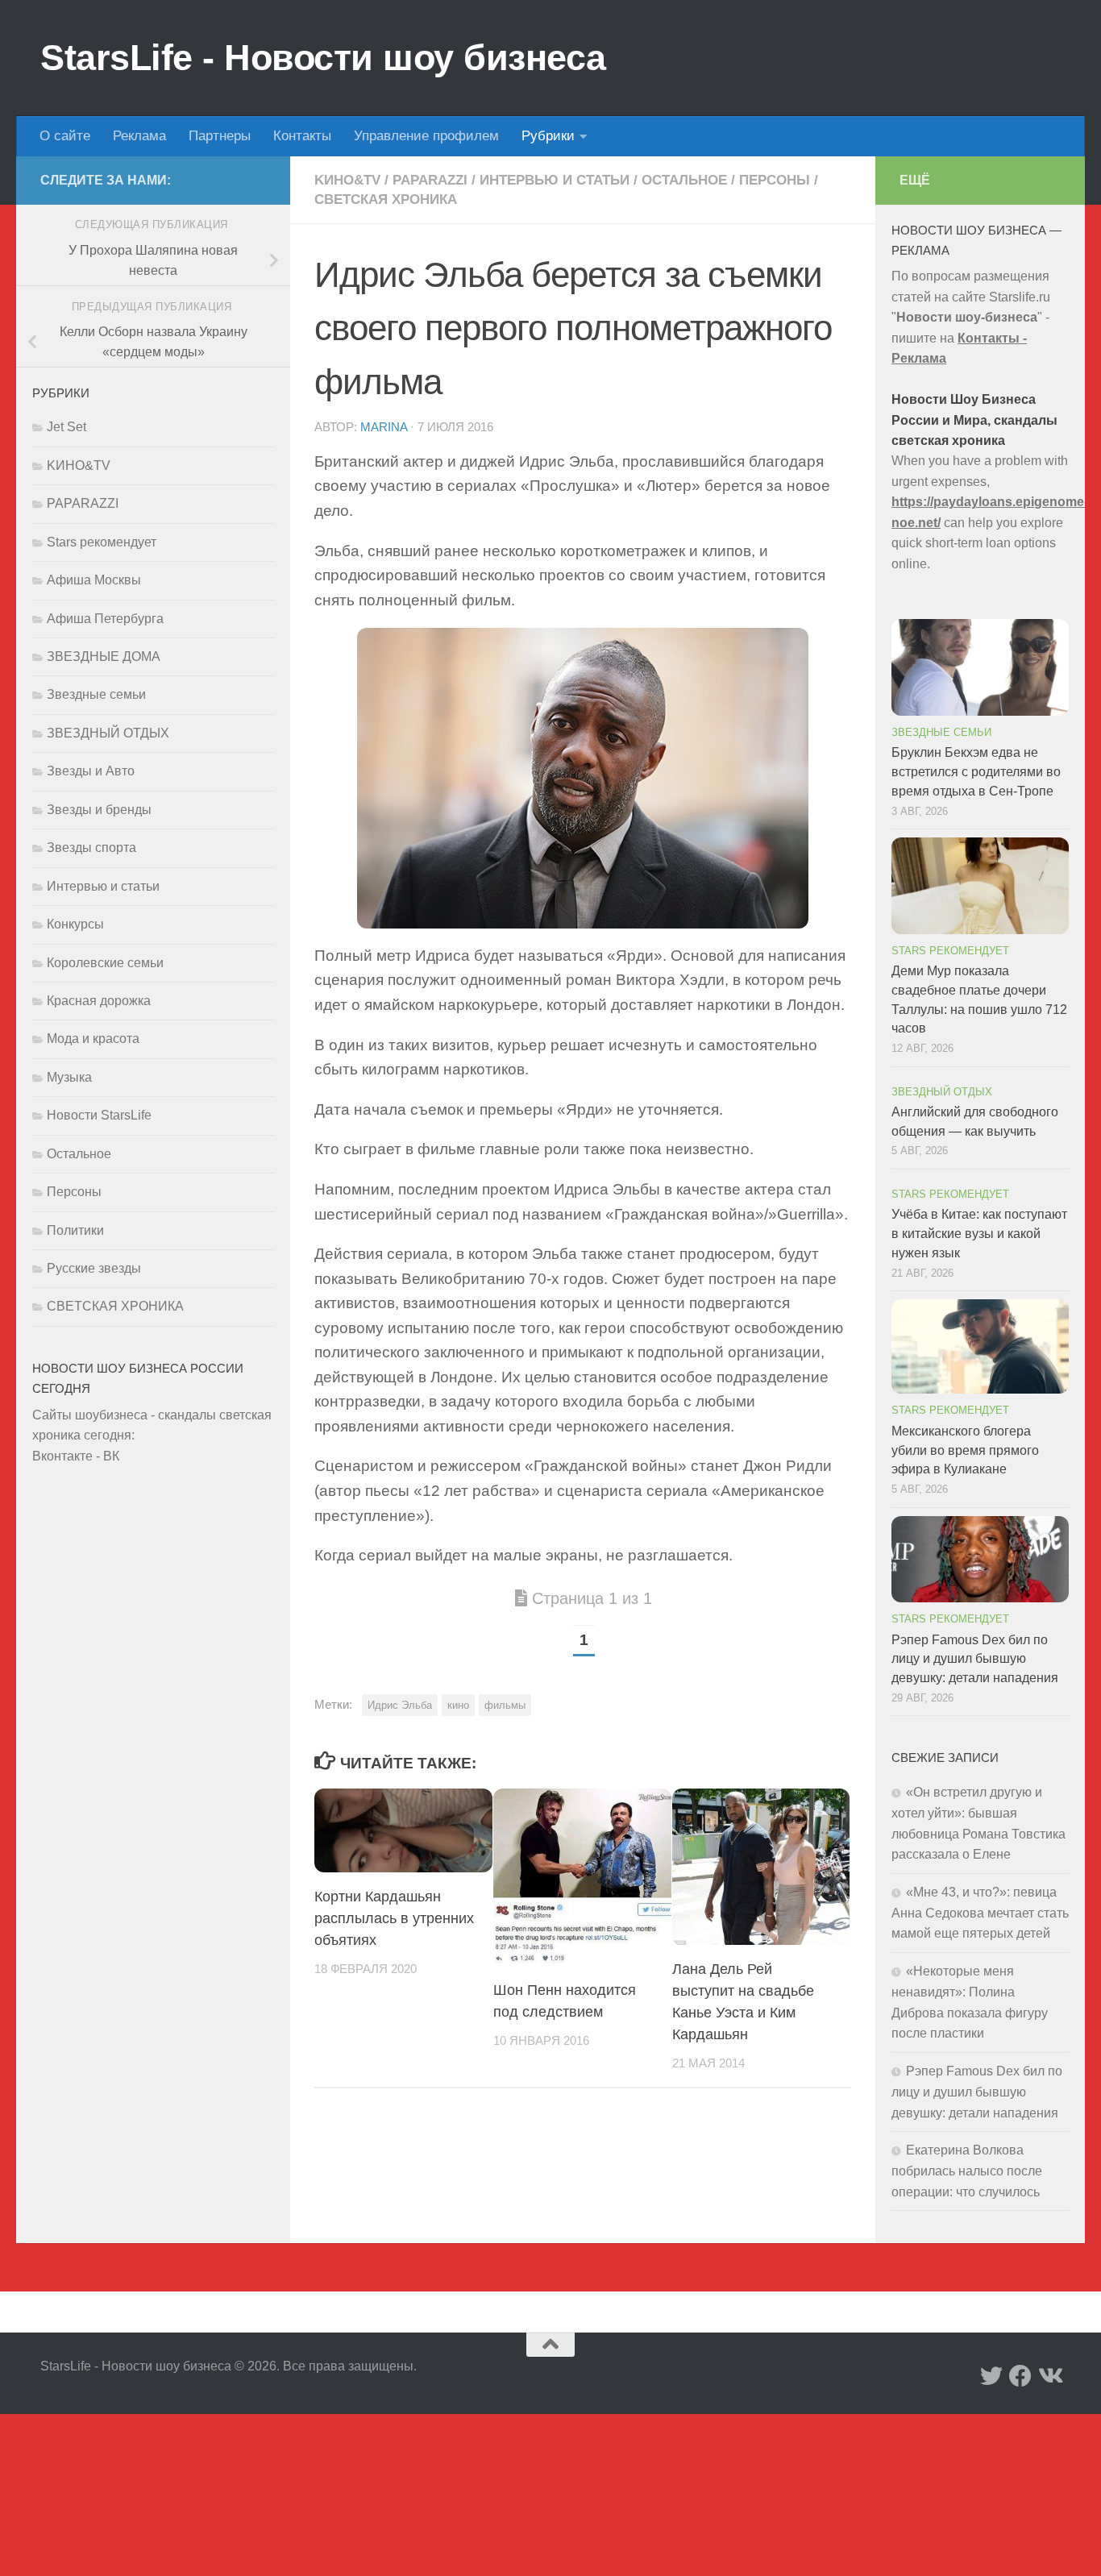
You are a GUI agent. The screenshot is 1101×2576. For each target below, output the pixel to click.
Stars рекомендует (102, 542)
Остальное (684, 180)
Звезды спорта (91, 848)
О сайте (65, 136)
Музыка (69, 1077)
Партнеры (220, 136)
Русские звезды (94, 1268)
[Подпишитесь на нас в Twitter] (991, 2376)
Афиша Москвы (94, 580)
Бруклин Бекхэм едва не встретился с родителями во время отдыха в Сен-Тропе (976, 772)
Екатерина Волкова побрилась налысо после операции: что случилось (967, 2171)
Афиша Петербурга (105, 619)
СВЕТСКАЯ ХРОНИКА (386, 199)
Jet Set (66, 427)
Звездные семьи (96, 694)
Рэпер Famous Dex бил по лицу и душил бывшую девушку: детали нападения (975, 1659)
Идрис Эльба (400, 1705)
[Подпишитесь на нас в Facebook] (1020, 2376)
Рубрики (548, 136)
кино (458, 1705)
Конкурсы (75, 924)
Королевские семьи (105, 963)
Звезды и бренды (99, 810)
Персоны (775, 180)
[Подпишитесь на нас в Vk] (1049, 2376)
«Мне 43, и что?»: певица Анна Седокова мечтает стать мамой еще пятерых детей (980, 1913)
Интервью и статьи (555, 180)
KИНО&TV (347, 180)
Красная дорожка (99, 1001)
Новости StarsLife (99, 1115)
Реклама (139, 136)
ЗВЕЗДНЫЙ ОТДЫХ (108, 733)
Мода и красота (93, 1039)
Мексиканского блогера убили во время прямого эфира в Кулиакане (965, 1450)
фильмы (505, 1705)
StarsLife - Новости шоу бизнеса (323, 58)
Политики (75, 1230)
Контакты (302, 136)
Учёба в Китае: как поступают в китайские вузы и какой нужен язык (979, 1234)
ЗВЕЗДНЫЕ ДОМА (104, 656)
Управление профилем (426, 136)
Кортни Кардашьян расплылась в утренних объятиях (394, 1918)
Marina (384, 427)
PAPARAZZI (430, 180)
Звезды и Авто (91, 771)
